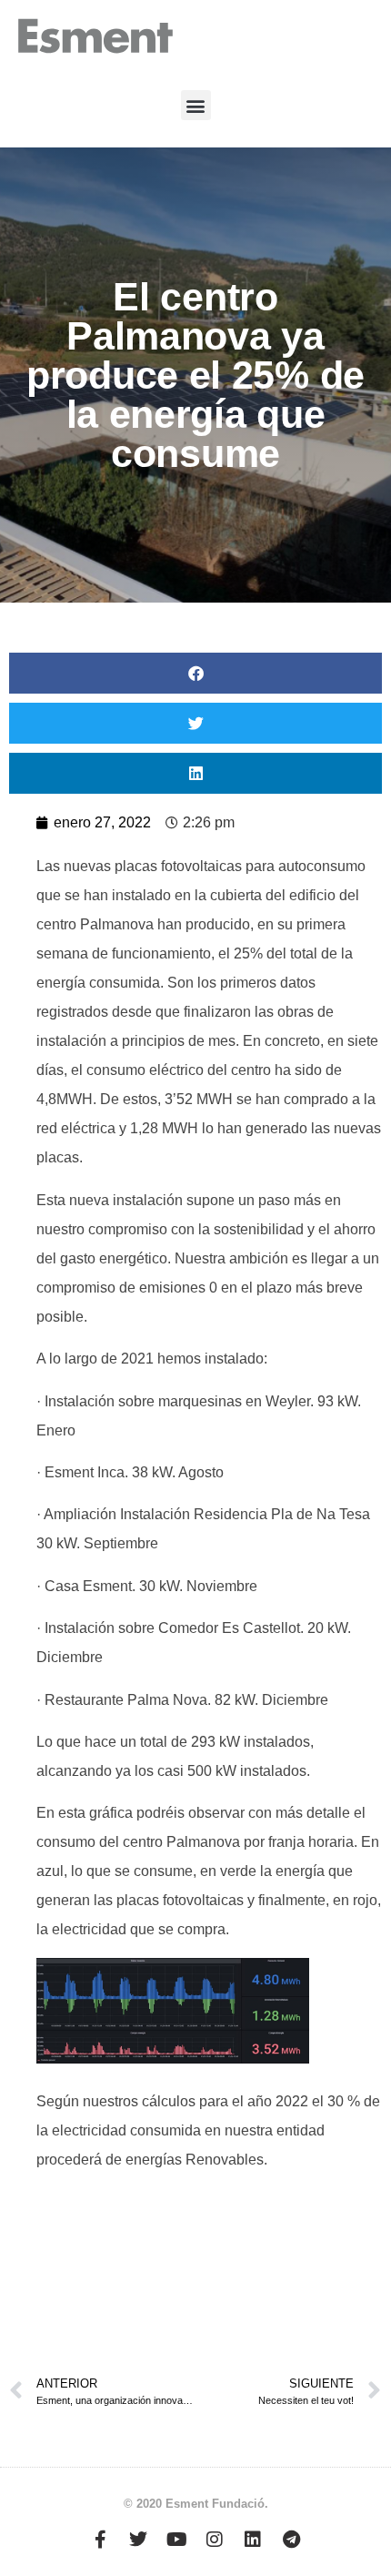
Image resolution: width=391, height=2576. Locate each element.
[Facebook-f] (100, 2540)
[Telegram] (291, 2540)
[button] (196, 105)
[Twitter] (138, 2540)
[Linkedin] (253, 2540)
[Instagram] (215, 2540)
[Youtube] (176, 2540)
